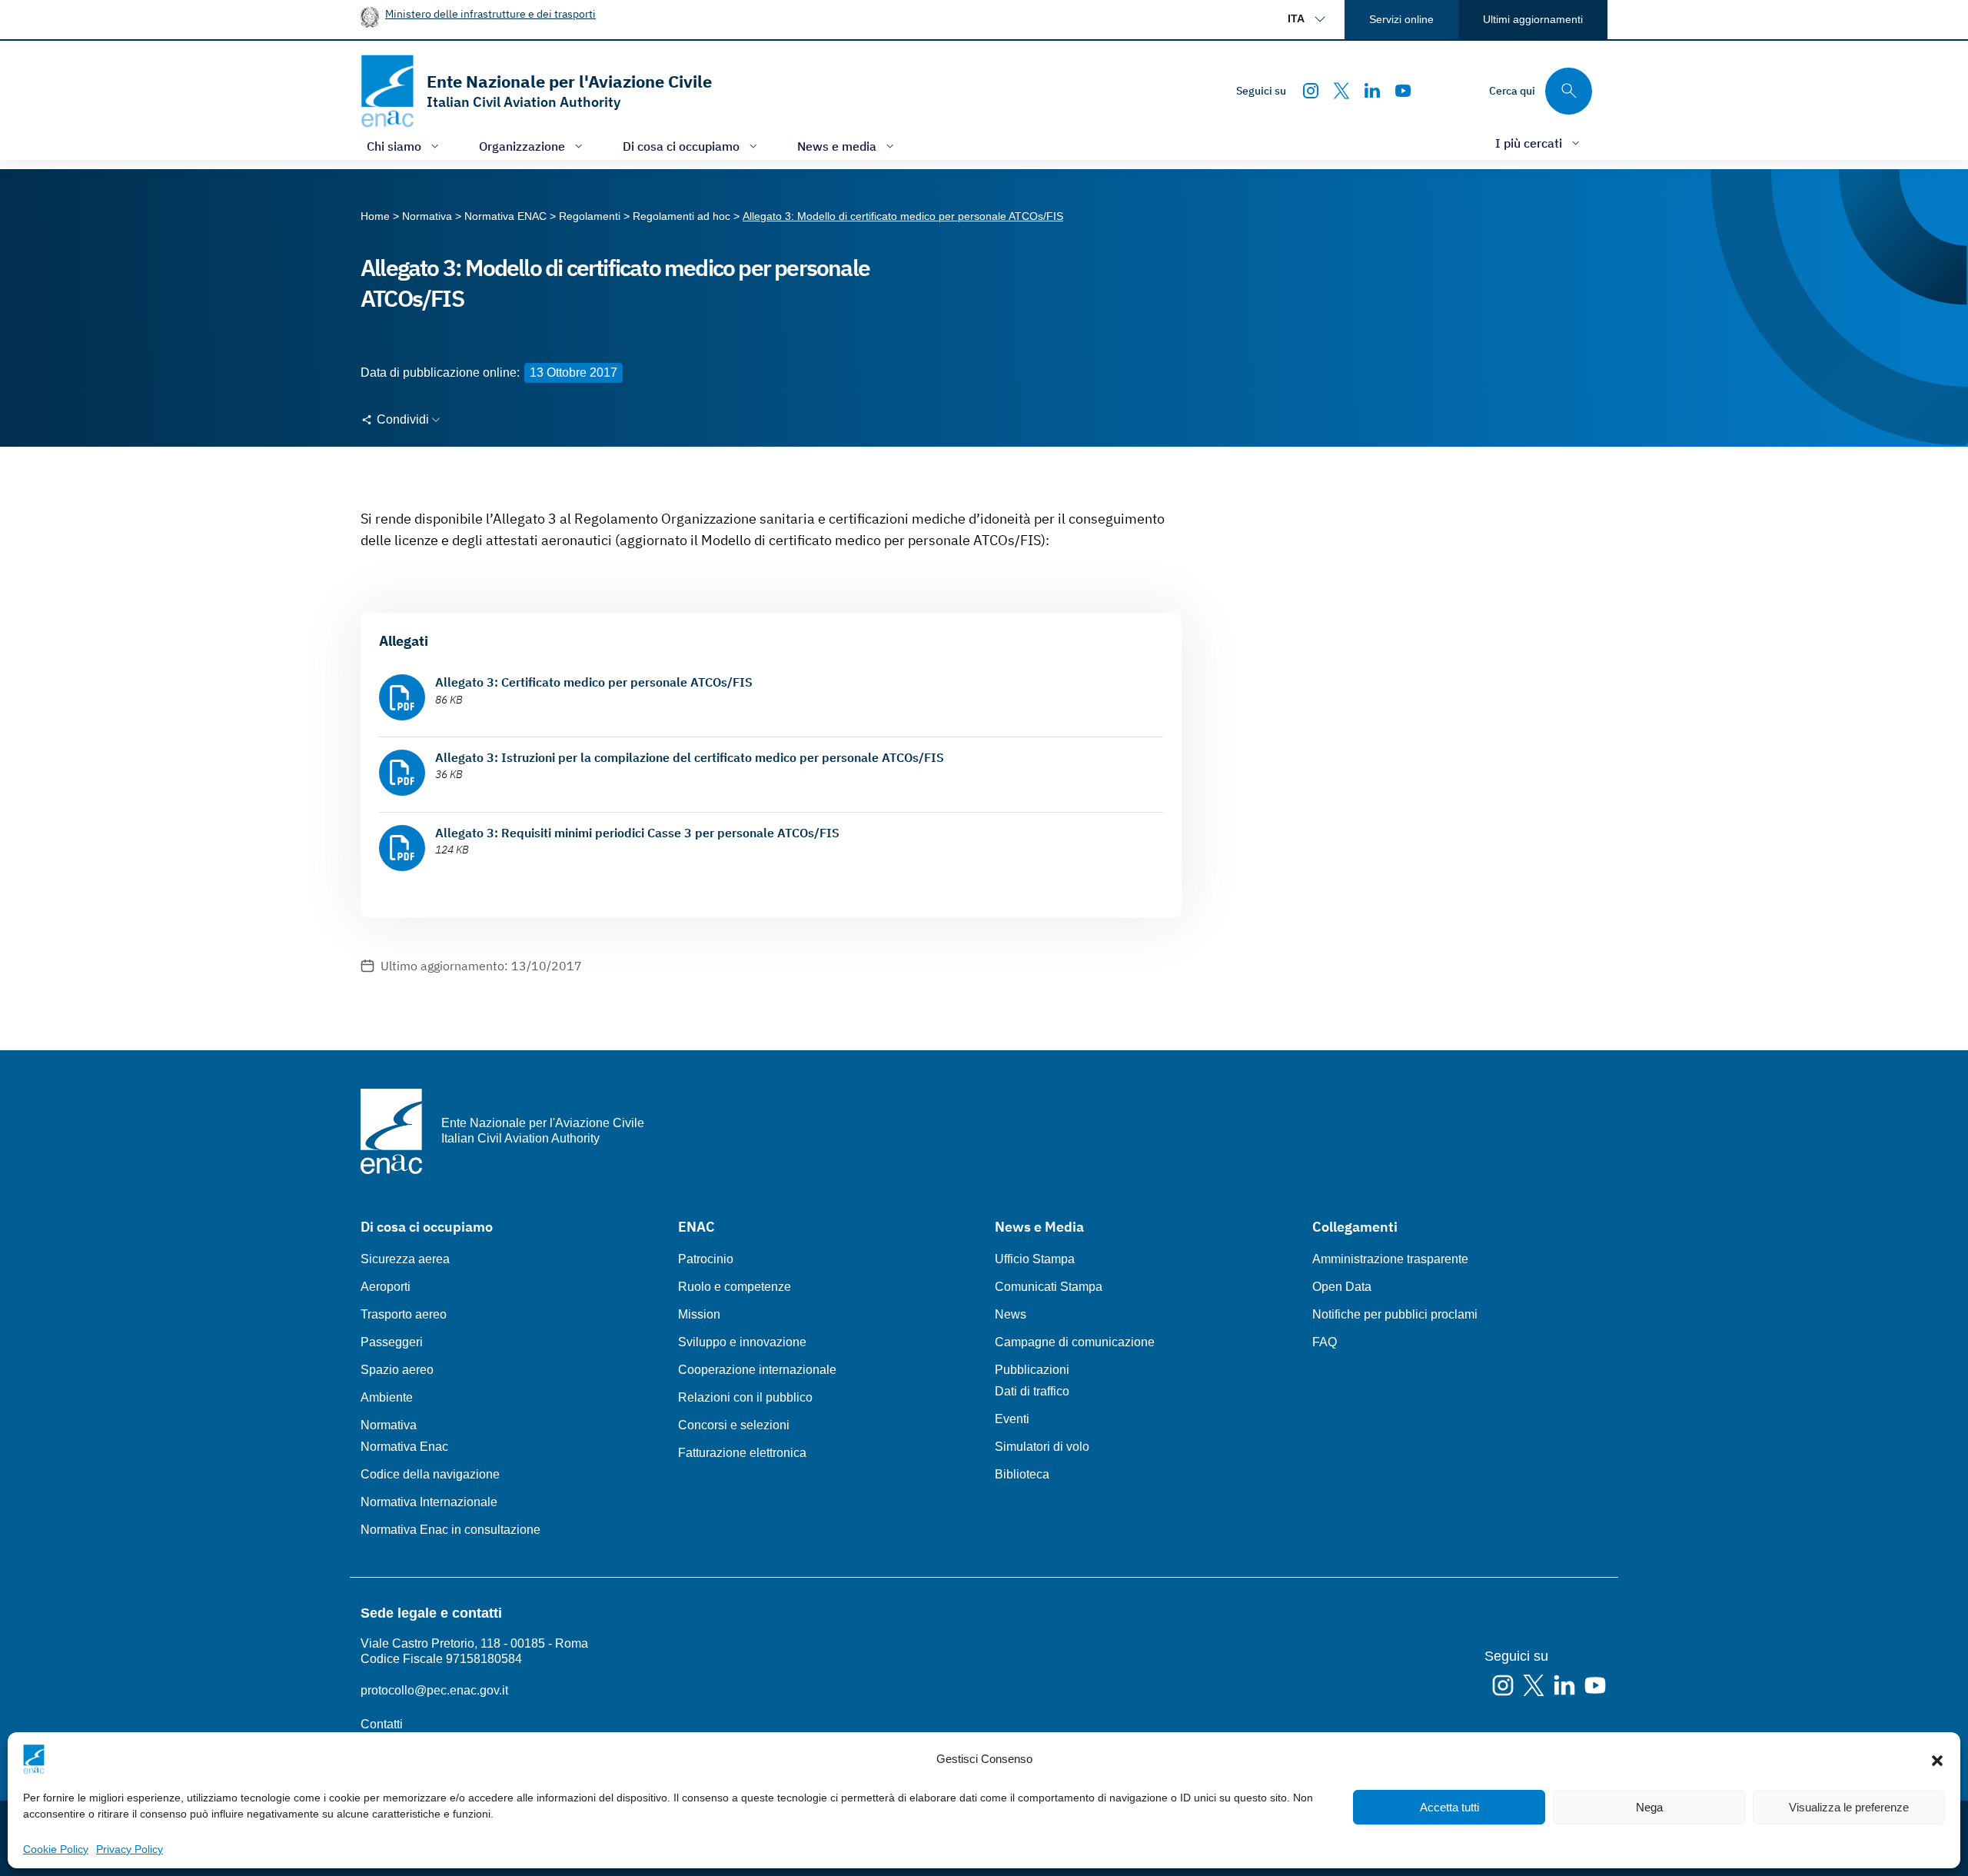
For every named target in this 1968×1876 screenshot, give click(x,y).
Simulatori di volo (1042, 1447)
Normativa (389, 1425)
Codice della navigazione (430, 1474)
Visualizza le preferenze (1849, 1807)
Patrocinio (706, 1259)
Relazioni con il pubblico (745, 1397)
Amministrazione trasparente (1390, 1259)
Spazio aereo (397, 1370)
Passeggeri (392, 1342)
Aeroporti (386, 1287)
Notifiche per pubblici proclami (1395, 1314)
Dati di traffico (1032, 1391)
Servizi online (1401, 19)
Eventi (1012, 1419)
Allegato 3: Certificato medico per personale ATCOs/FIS (594, 682)
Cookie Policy (56, 1849)
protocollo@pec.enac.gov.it (434, 1690)
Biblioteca (1022, 1474)
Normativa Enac (404, 1447)
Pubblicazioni (1032, 1370)
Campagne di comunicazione (1075, 1342)
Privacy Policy (130, 1849)
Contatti (382, 1724)
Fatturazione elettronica (742, 1453)
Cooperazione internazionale (757, 1370)
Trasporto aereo (404, 1314)
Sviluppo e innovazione (742, 1342)
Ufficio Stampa (1035, 1259)
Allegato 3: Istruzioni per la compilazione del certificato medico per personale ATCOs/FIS (690, 757)
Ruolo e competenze (735, 1287)
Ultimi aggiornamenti (1533, 19)
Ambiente (387, 1397)
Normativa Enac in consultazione (450, 1530)
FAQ (1325, 1342)
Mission (699, 1314)
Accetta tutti (1449, 1807)
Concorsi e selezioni (734, 1425)
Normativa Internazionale (429, 1502)
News (1011, 1314)
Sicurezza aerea (405, 1259)
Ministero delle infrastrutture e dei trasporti (490, 13)
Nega (1649, 1807)
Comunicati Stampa (1049, 1287)
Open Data (1342, 1287)
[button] (1937, 1759)
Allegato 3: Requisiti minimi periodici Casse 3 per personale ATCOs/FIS (637, 833)
